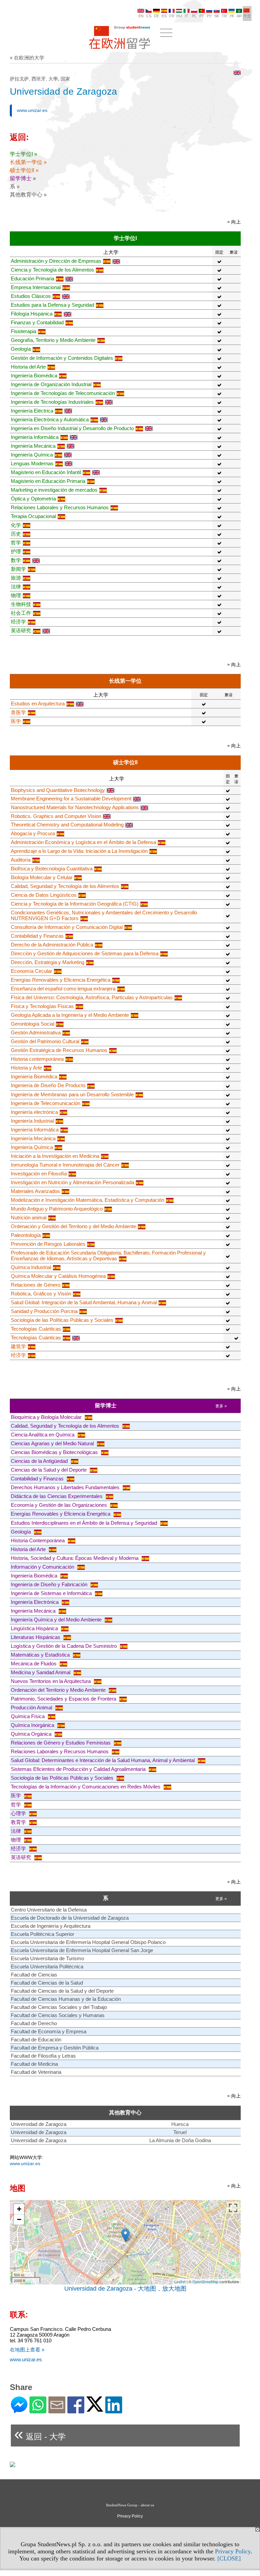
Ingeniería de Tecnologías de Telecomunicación (63, 393)
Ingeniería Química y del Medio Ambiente (57, 1620)
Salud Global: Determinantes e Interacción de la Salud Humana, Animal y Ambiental (103, 1760)
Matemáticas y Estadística (41, 1655)
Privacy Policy (233, 2551)
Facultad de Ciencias (34, 1975)
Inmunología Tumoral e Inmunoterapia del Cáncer (65, 1165)
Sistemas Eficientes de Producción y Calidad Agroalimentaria (79, 1769)
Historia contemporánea (37, 1059)
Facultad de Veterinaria (36, 2072)
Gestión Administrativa (36, 1033)
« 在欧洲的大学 (27, 58)
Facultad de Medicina (34, 2064)
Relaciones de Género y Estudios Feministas (61, 1743)
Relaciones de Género (36, 1285)
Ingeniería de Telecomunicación (46, 1103)
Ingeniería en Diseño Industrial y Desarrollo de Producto (72, 428)
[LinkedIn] (114, 2410)
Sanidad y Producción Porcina (44, 1311)
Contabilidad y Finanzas (37, 936)
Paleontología (26, 1235)
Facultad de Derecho (34, 2023)
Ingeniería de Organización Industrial (51, 384)
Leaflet (180, 2281)
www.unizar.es (32, 110)
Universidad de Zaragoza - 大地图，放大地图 (125, 2289)
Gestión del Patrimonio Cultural (45, 1041)
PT (202, 16)
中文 (247, 16)
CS (149, 16)
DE (157, 16)
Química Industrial (31, 1267)
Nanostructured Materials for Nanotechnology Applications (75, 807)
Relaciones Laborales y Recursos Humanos (60, 507)
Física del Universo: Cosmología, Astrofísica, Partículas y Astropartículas (92, 997)
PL (194, 16)
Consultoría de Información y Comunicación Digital (67, 927)
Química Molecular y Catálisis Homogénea (58, 1276)
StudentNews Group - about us (130, 2505)
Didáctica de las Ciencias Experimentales (57, 1496)
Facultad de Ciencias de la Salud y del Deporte (62, 1991)
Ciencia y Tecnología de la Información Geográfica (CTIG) (75, 904)
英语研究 (21, 630)
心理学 (19, 1813)
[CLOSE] (229, 2558)
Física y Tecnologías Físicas (42, 1006)
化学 (16, 525)
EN (141, 16)
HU (179, 16)
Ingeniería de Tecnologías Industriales (52, 402)
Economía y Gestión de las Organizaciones (60, 1505)
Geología (21, 349)
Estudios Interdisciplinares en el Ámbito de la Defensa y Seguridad (85, 1523)
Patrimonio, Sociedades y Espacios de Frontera (64, 1699)
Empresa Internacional (36, 287)
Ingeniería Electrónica (35, 1602)
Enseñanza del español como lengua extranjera (63, 989)
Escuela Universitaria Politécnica (47, 1966)
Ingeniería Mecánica (33, 446)
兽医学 (18, 712)
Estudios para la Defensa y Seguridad (52, 305)
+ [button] (19, 2209)
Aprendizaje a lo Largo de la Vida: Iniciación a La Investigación (79, 851)
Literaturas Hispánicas (36, 1637)
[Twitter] (95, 2409)
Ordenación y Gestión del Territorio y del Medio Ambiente (73, 1226)
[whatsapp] (38, 2410)
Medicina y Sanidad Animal (41, 1672)
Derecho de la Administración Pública (52, 945)
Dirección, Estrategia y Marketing (48, 962)
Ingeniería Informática (35, 437)
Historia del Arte (28, 367)
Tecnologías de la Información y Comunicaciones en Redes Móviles (86, 1787)
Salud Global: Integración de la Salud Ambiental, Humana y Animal (84, 1302)
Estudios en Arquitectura (38, 704)
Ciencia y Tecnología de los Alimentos (52, 270)
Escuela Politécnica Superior (42, 1934)
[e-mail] (57, 2410)
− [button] (19, 2219)
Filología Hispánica (32, 314)
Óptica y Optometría (33, 499)
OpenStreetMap (205, 2281)
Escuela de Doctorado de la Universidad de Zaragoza (70, 1918)
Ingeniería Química (32, 455)
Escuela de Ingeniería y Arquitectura (51, 1926)
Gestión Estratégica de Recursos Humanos (59, 1050)
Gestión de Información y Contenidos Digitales (62, 358)
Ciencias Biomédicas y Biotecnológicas (55, 1452)
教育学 (19, 1822)
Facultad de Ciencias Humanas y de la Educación (66, 1999)
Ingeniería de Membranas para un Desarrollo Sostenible (72, 1094)
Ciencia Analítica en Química (43, 1435)
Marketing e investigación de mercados (54, 490)
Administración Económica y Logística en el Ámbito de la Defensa (83, 842)
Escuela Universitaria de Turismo (47, 1958)
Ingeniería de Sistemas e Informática (52, 1593)
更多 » (221, 1406)
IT (187, 16)
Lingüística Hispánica (35, 1628)
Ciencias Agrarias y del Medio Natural (53, 1443)
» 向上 (234, 222)
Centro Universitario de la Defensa (49, 1910)
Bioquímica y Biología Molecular (47, 1417)
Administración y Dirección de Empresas (56, 261)
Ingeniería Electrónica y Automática (50, 419)
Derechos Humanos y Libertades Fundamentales (66, 1487)
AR (239, 16)
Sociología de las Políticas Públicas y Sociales (62, 1320)
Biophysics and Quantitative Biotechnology (58, 790)
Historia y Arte (26, 1068)
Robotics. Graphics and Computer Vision (56, 816)
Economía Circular (31, 971)
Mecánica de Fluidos (34, 1664)
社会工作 (21, 613)
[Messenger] (19, 2410)
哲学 (16, 543)
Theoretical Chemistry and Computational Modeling (67, 825)
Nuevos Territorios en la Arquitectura (51, 1681)
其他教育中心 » (28, 195)
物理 (16, 595)
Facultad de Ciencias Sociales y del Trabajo (59, 2007)
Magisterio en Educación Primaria (48, 481)
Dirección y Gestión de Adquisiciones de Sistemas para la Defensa (85, 953)
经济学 (18, 622)
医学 (16, 721)
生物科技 (21, 604)
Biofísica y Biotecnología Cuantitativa (52, 869)
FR (172, 16)
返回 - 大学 (40, 2434)
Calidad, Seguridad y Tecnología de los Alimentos (65, 886)
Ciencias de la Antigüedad (40, 1461)
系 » (15, 186)
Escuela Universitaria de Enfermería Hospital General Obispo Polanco (88, 1942)
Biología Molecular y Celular (42, 877)
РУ (209, 16)
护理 (16, 551)
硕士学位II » (24, 170)
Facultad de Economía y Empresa (49, 2031)
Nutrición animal (29, 1217)
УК (232, 16)
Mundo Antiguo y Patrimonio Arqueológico (57, 1209)
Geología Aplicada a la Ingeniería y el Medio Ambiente (70, 1015)
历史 (16, 534)
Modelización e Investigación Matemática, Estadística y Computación (88, 1200)
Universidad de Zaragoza (39, 2124)
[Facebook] (76, 2410)
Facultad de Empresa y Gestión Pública (55, 2048)
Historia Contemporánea (38, 1540)
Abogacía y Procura (33, 833)
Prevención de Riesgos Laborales (48, 1244)
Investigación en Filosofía (39, 1174)
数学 (16, 560)
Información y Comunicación (43, 1567)
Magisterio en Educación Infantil (46, 472)
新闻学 (18, 569)
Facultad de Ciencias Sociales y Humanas (58, 2015)
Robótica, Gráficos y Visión (41, 1294)
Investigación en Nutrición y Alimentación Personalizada (72, 1182)
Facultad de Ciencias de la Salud (47, 1983)
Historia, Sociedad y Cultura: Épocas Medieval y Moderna (75, 1558)
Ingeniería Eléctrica (32, 411)
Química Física (28, 1716)
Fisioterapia (24, 331)
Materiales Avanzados (35, 1191)
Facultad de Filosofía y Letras (43, 2056)
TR (224, 16)
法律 (16, 587)
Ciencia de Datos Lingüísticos (44, 895)
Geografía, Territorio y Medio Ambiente (53, 340)
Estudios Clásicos (31, 296)
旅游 (16, 578)
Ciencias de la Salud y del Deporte (49, 1470)
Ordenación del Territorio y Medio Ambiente (59, 1690)
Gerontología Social (32, 1024)
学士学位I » (24, 154)
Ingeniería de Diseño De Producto (48, 1085)
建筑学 (18, 1346)
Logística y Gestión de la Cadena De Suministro (64, 1646)
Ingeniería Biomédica (34, 376)
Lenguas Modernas (32, 463)
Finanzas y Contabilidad (37, 322)
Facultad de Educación (36, 2040)
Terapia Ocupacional (33, 516)
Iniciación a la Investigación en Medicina (55, 1156)
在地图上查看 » (27, 2350)
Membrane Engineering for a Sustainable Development (71, 799)
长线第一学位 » (28, 162)
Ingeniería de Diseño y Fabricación (50, 1584)
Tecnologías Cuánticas (36, 1329)
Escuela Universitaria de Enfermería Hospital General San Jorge (82, 1950)
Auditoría (21, 860)
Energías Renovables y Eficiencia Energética (61, 980)
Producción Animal (32, 1707)
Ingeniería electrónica (34, 1112)
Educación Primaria (32, 278)
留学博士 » (23, 178)
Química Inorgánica (33, 1725)
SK (217, 16)
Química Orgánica (32, 1734)
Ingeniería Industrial (32, 1121)
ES (164, 16)
